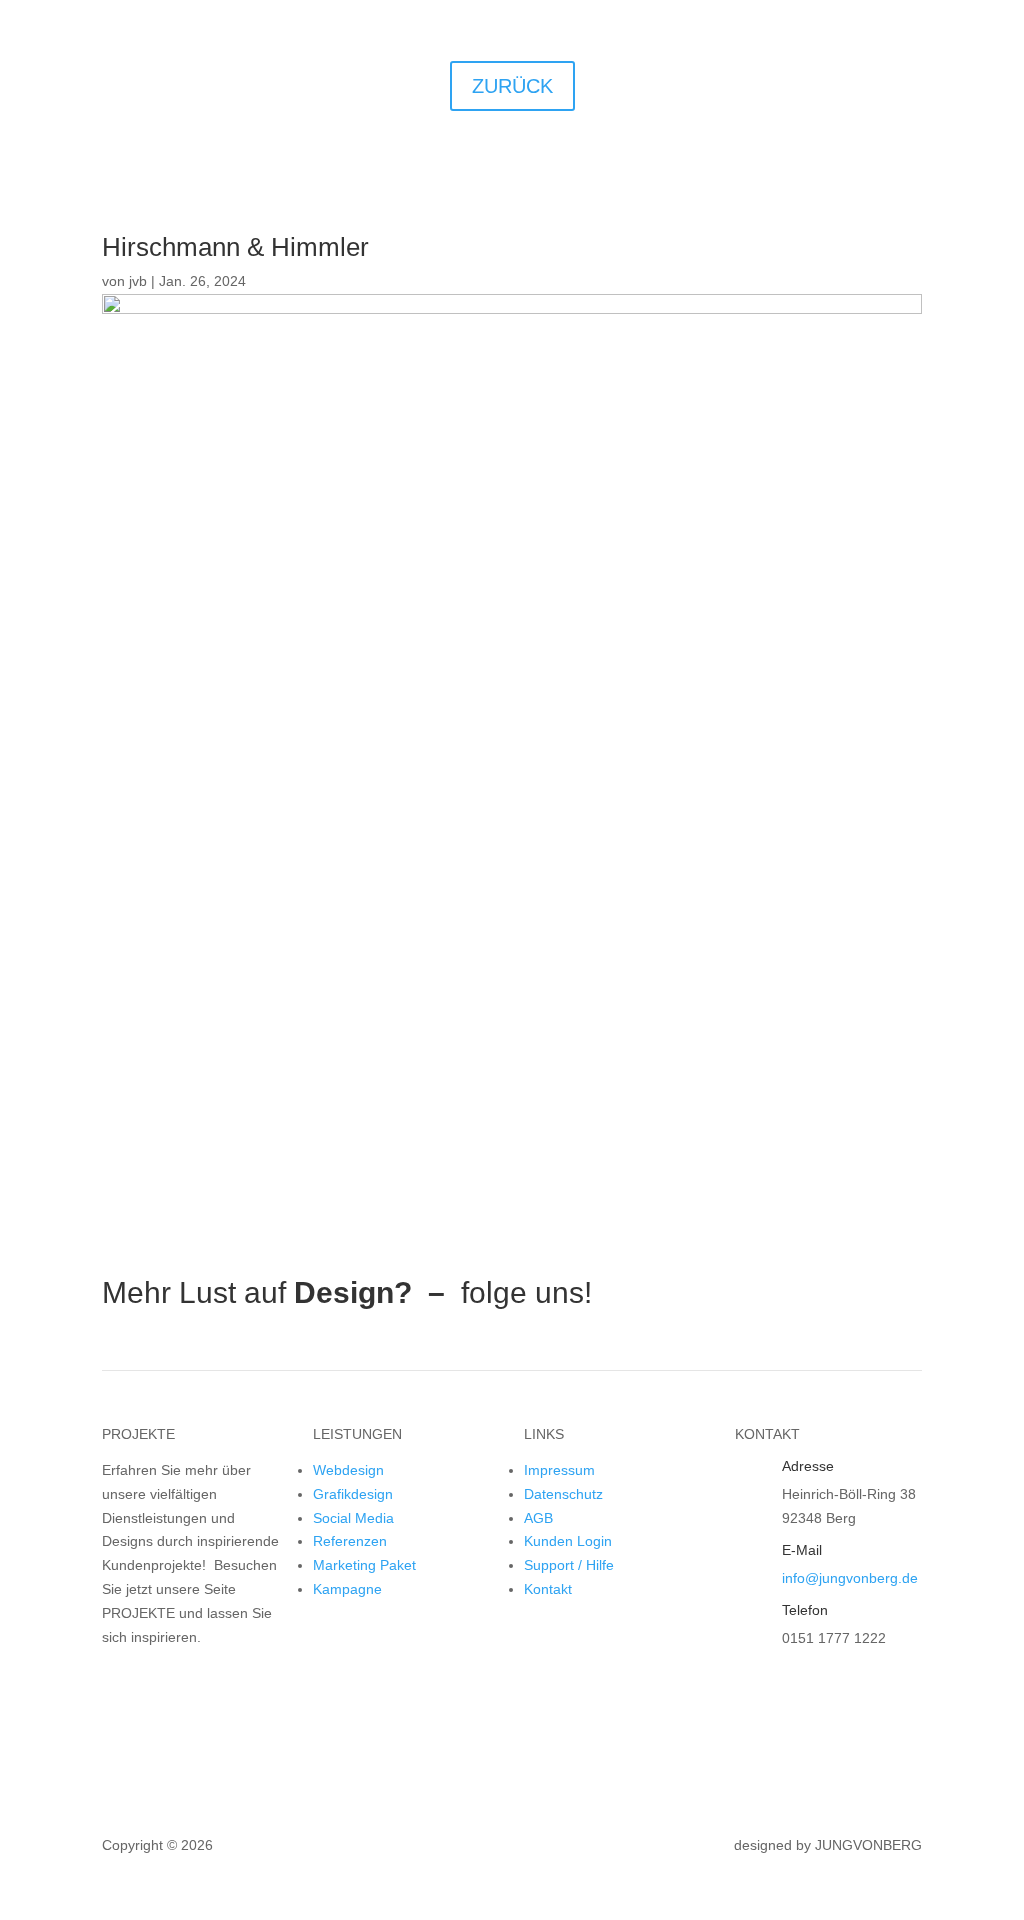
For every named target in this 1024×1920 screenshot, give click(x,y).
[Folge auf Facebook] (681, 1294)
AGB (538, 1518)
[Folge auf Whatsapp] (761, 1294)
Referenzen (350, 1541)
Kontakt (548, 1589)
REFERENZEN (190, 1687)
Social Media (353, 1518)
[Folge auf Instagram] (721, 1294)
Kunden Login (568, 1541)
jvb (138, 281)
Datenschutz (563, 1494)
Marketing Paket (364, 1565)
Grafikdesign (353, 1494)
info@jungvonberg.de (850, 1578)
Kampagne (347, 1589)
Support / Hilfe (569, 1565)
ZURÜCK (512, 86)
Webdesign (348, 1470)
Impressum (559, 1470)
